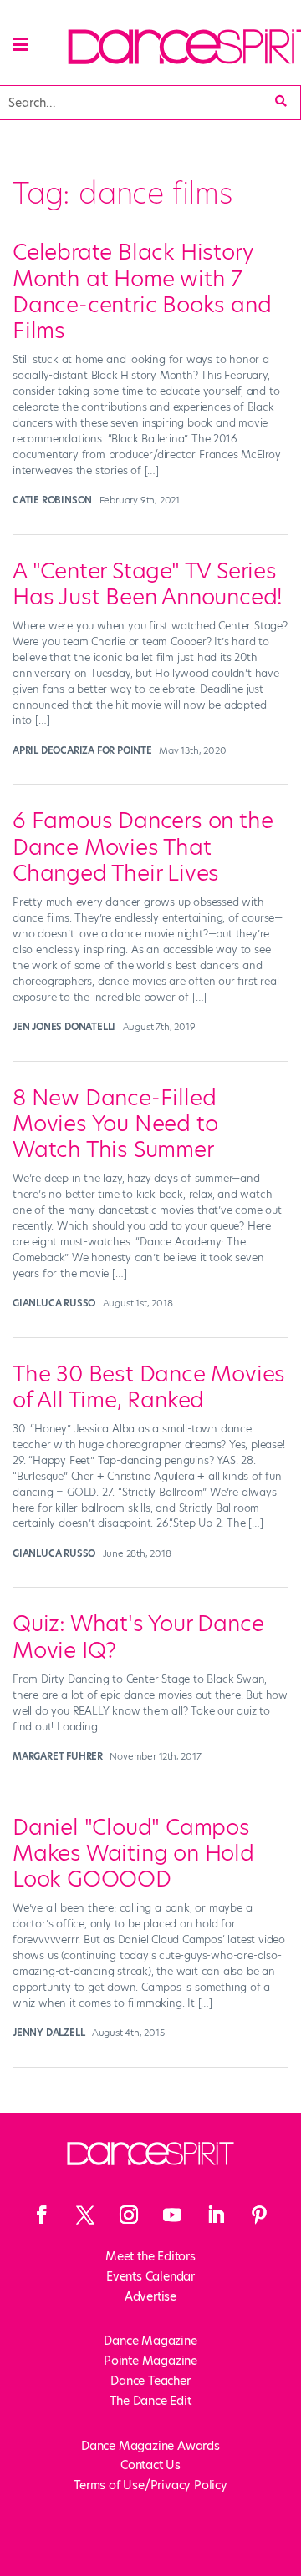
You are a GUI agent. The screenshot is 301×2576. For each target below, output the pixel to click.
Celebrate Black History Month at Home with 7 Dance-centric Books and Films (142, 291)
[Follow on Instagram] (129, 2215)
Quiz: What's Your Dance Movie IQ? (138, 1637)
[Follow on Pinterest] (259, 2215)
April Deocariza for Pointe (82, 750)
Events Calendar (150, 2276)
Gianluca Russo (54, 1303)
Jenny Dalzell (48, 2033)
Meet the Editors (150, 2256)
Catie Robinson (52, 500)
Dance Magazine (150, 2341)
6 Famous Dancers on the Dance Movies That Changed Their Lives (143, 846)
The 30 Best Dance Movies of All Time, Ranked (149, 1387)
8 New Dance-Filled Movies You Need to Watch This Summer (115, 1124)
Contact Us (150, 2465)
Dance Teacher (150, 2381)
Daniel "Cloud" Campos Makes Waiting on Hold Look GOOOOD (133, 1853)
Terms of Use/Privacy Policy (150, 2485)
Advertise (150, 2296)
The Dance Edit (150, 2401)
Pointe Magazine (150, 2361)
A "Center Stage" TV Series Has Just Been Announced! (147, 584)
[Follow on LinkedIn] (216, 2215)
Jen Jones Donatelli (64, 1027)
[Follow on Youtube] (172, 2215)
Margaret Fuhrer (58, 1756)
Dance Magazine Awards (150, 2446)
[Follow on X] (85, 2215)
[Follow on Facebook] (42, 2215)
